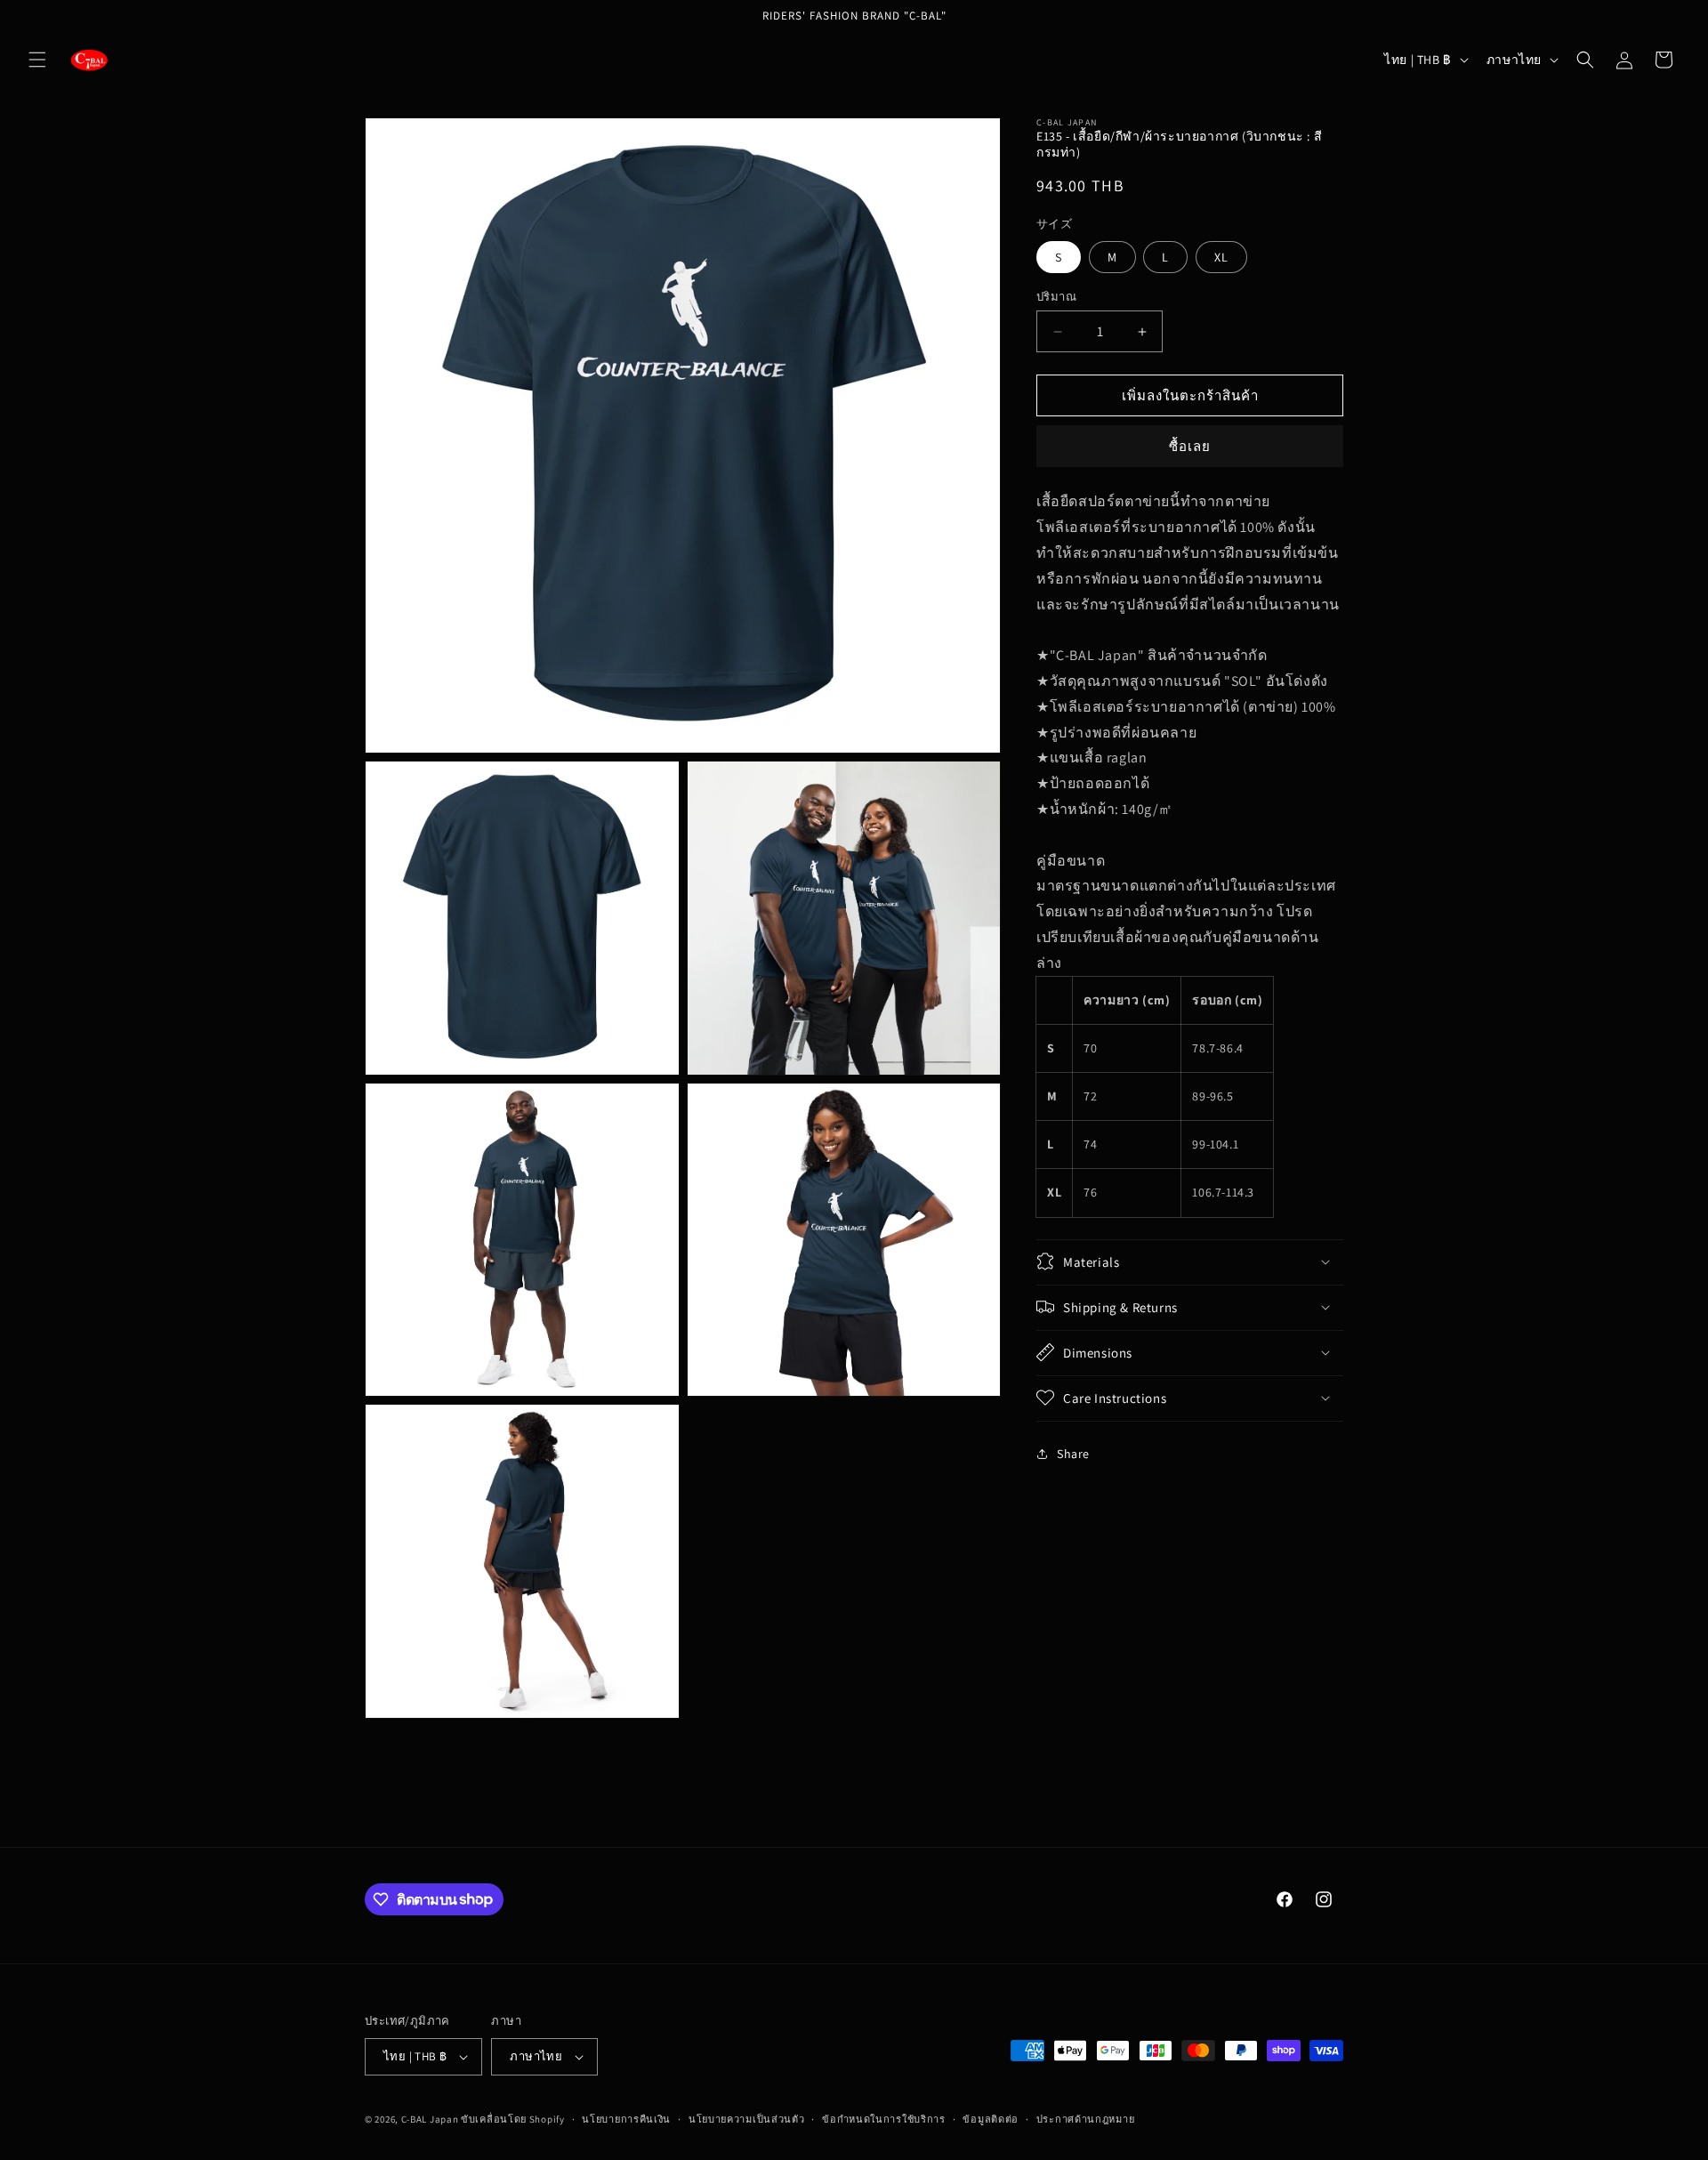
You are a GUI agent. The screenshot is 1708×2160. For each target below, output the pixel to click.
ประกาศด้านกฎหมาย (1086, 2119)
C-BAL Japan (430, 2119)
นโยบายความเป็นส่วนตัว (747, 2119)
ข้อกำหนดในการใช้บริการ (884, 2119)
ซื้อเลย (1190, 446)
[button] (37, 60)
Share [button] (1073, 1454)
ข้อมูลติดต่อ (991, 2119)
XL (1221, 257)
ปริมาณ (1056, 297)
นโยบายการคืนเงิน (626, 2119)
